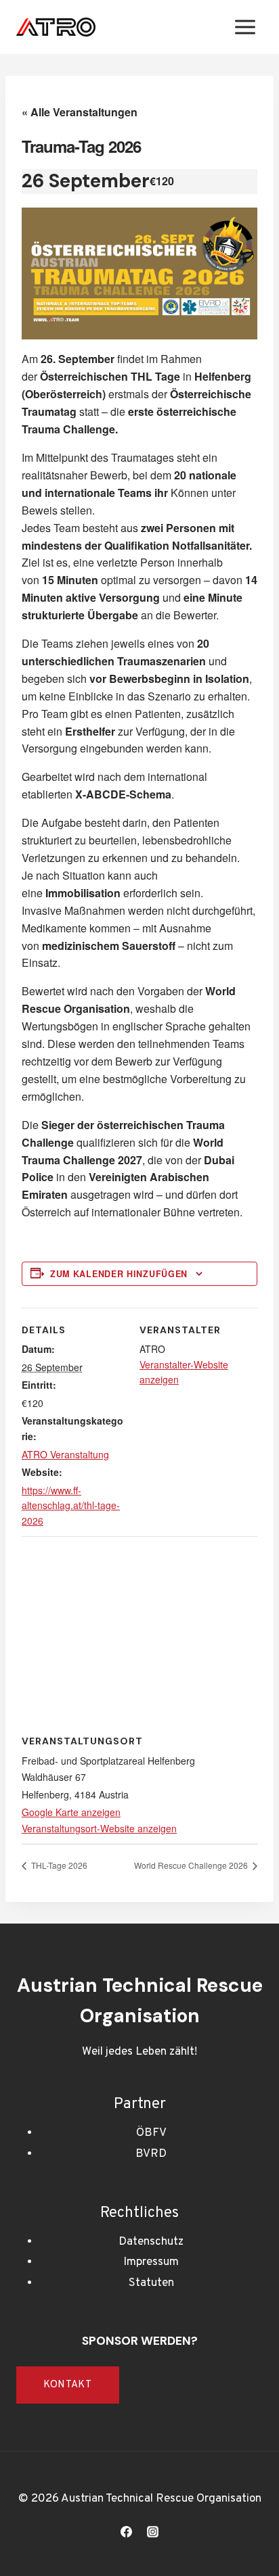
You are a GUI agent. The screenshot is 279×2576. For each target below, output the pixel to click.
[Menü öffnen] (245, 27)
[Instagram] (153, 2531)
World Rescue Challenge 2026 (192, 1865)
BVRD (151, 2154)
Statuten (151, 2283)
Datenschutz (151, 2242)
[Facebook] (126, 2531)
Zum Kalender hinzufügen (119, 1274)
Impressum (151, 2262)
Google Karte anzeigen (71, 1812)
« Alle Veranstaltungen (80, 112)
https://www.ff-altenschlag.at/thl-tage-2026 (71, 1505)
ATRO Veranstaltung (65, 1454)
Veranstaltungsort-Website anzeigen (99, 1828)
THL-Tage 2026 (58, 1865)
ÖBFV (151, 2133)
